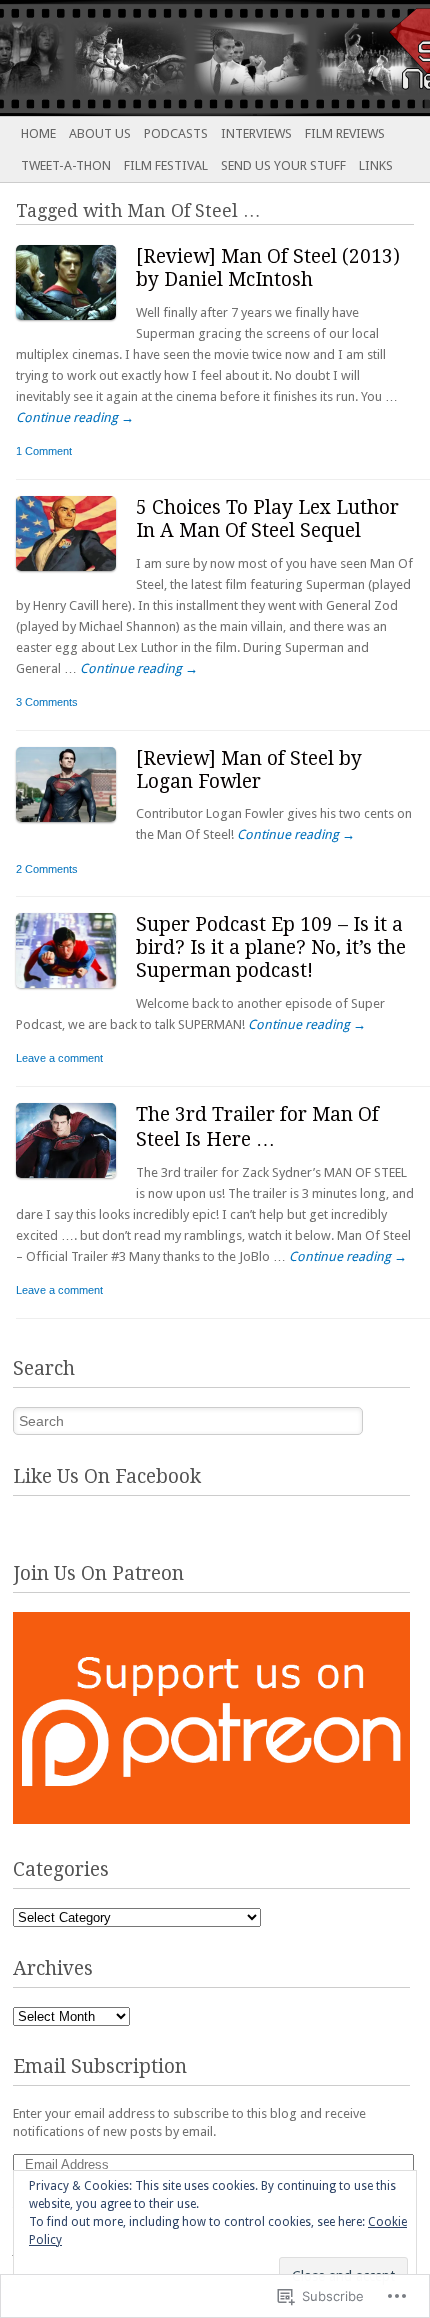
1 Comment (44, 451)
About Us (100, 133)
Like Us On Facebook (107, 1476)
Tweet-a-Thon (66, 165)
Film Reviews (345, 133)
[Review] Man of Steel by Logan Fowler (249, 770)
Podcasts (176, 133)
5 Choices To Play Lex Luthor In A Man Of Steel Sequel (267, 519)
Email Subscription (100, 2066)
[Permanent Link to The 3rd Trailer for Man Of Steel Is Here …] (76, 1182)
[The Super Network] (172, 58)
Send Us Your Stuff (283, 165)
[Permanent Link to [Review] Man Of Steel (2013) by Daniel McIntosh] (76, 324)
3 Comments (47, 702)
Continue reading (75, 417)
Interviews (256, 133)
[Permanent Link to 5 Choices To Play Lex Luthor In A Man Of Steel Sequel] (76, 575)
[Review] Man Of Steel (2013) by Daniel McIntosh (268, 268)
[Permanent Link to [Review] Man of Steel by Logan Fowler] (76, 826)
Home (38, 133)
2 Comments (47, 869)
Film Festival (166, 165)
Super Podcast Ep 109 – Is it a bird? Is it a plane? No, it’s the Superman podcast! (271, 947)
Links (376, 165)
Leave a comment (59, 1058)
